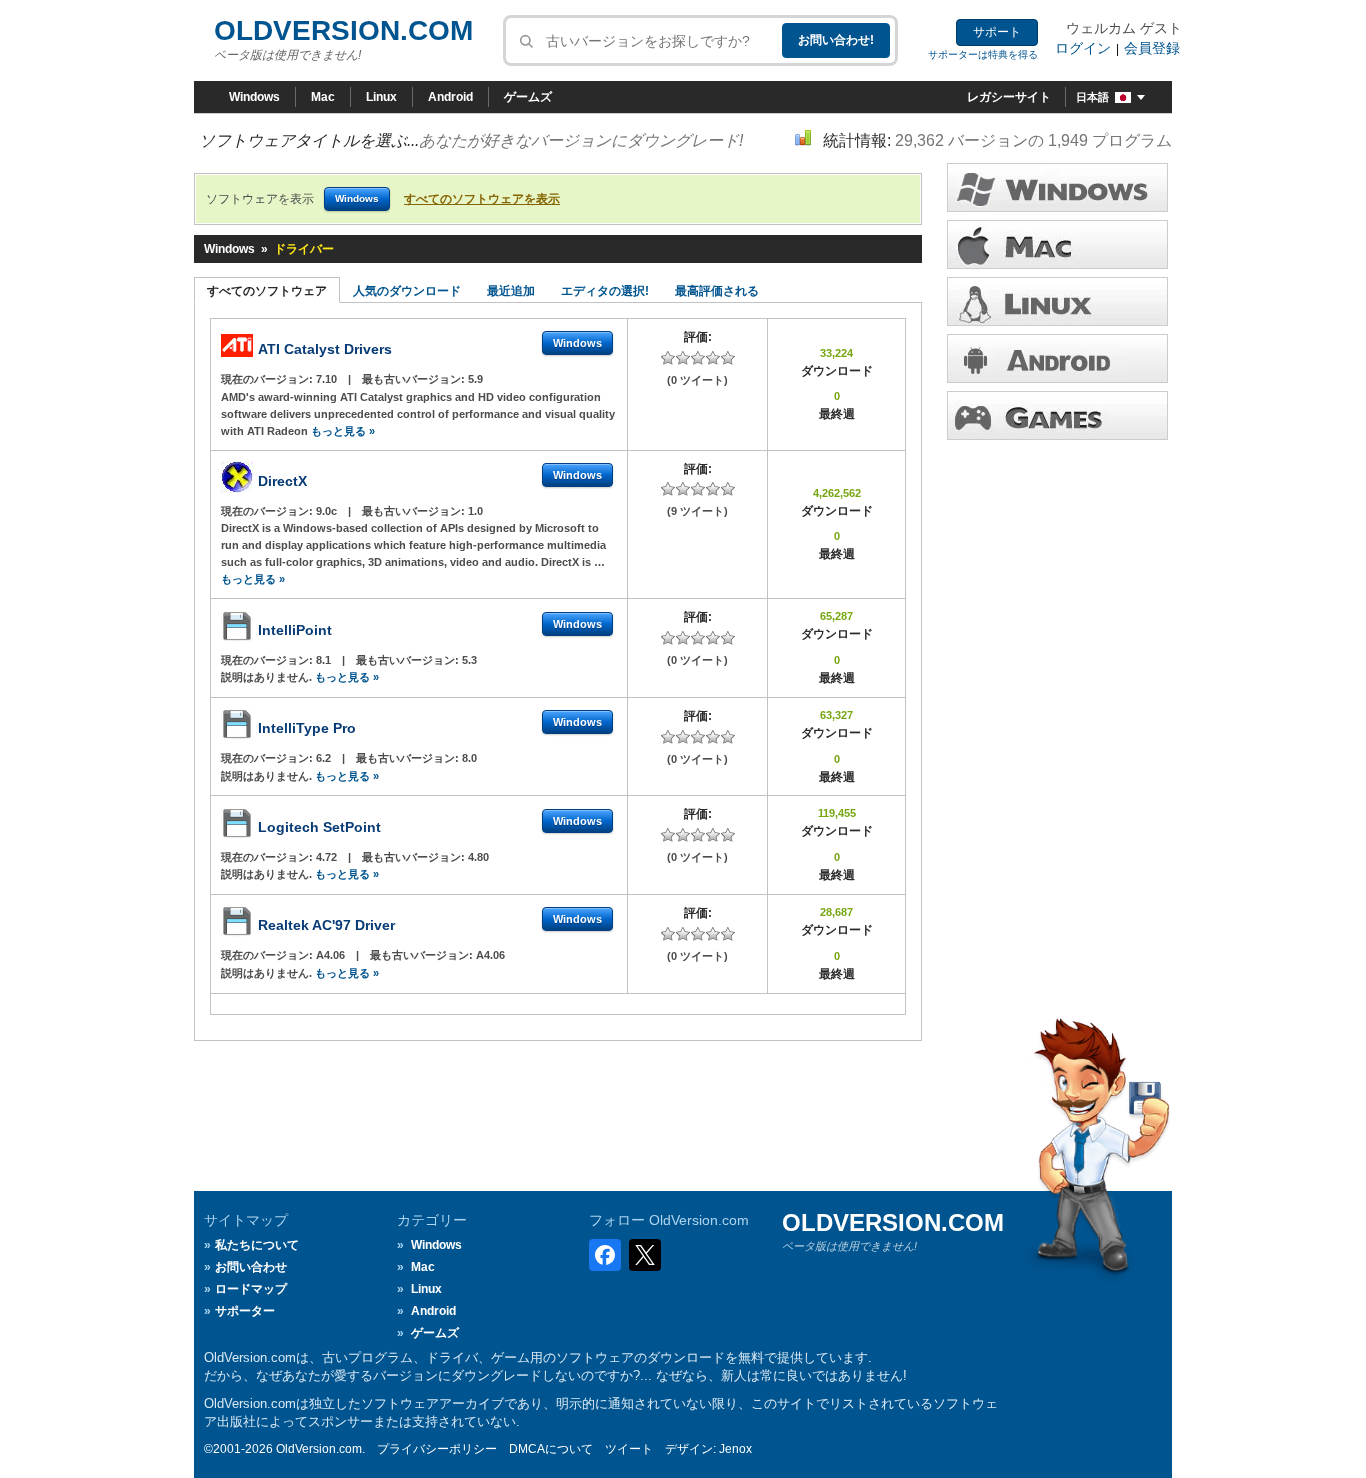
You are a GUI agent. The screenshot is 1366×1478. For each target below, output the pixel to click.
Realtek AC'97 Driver (326, 925)
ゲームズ (528, 97)
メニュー (1057, 244)
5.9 (475, 379)
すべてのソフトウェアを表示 (482, 199)
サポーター (245, 1311)
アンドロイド (1057, 358)
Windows (254, 97)
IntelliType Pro (307, 728)
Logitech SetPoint (319, 827)
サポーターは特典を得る (983, 54)
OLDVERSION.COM (343, 30)
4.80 (478, 857)
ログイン (1083, 48)
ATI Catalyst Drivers (325, 349)
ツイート (629, 1449)
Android (450, 97)
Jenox (735, 1449)
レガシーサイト (1009, 97)
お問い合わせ (251, 1267)
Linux (381, 97)
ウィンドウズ (1057, 187)
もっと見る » (343, 431)
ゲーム (1057, 415)
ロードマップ (251, 1289)
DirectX (282, 481)
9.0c (328, 511)
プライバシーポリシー (437, 1449)
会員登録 (1152, 48)
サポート (997, 32)
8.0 (469, 758)
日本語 (1092, 97)
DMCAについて (551, 1449)
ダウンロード (1057, 301)
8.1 (325, 660)
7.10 (328, 379)
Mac (323, 97)
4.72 (328, 857)
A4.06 (332, 955)
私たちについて (257, 1245)
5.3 (469, 660)
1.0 (475, 511)
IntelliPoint (295, 630)
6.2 (325, 758)
